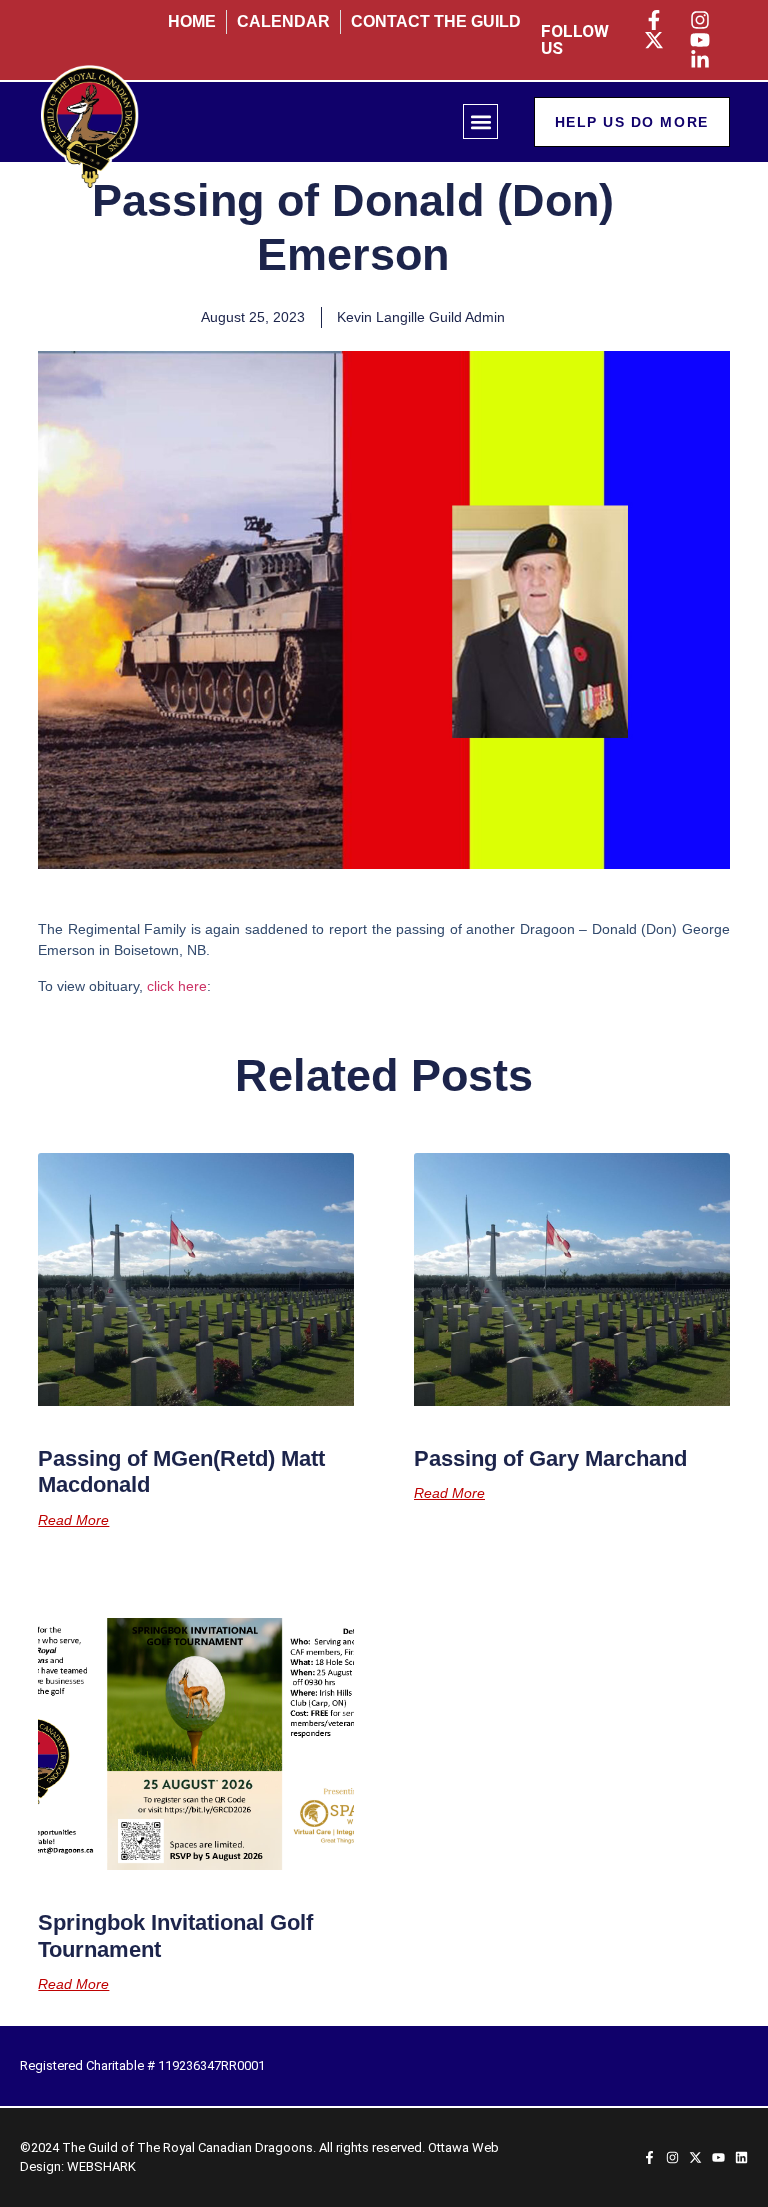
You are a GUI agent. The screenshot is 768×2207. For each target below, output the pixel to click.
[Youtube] (718, 2157)
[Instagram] (672, 2157)
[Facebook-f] (649, 2157)
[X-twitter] (695, 2157)
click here (177, 986)
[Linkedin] (741, 2157)
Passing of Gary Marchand (550, 1458)
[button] (480, 121)
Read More (73, 1520)
